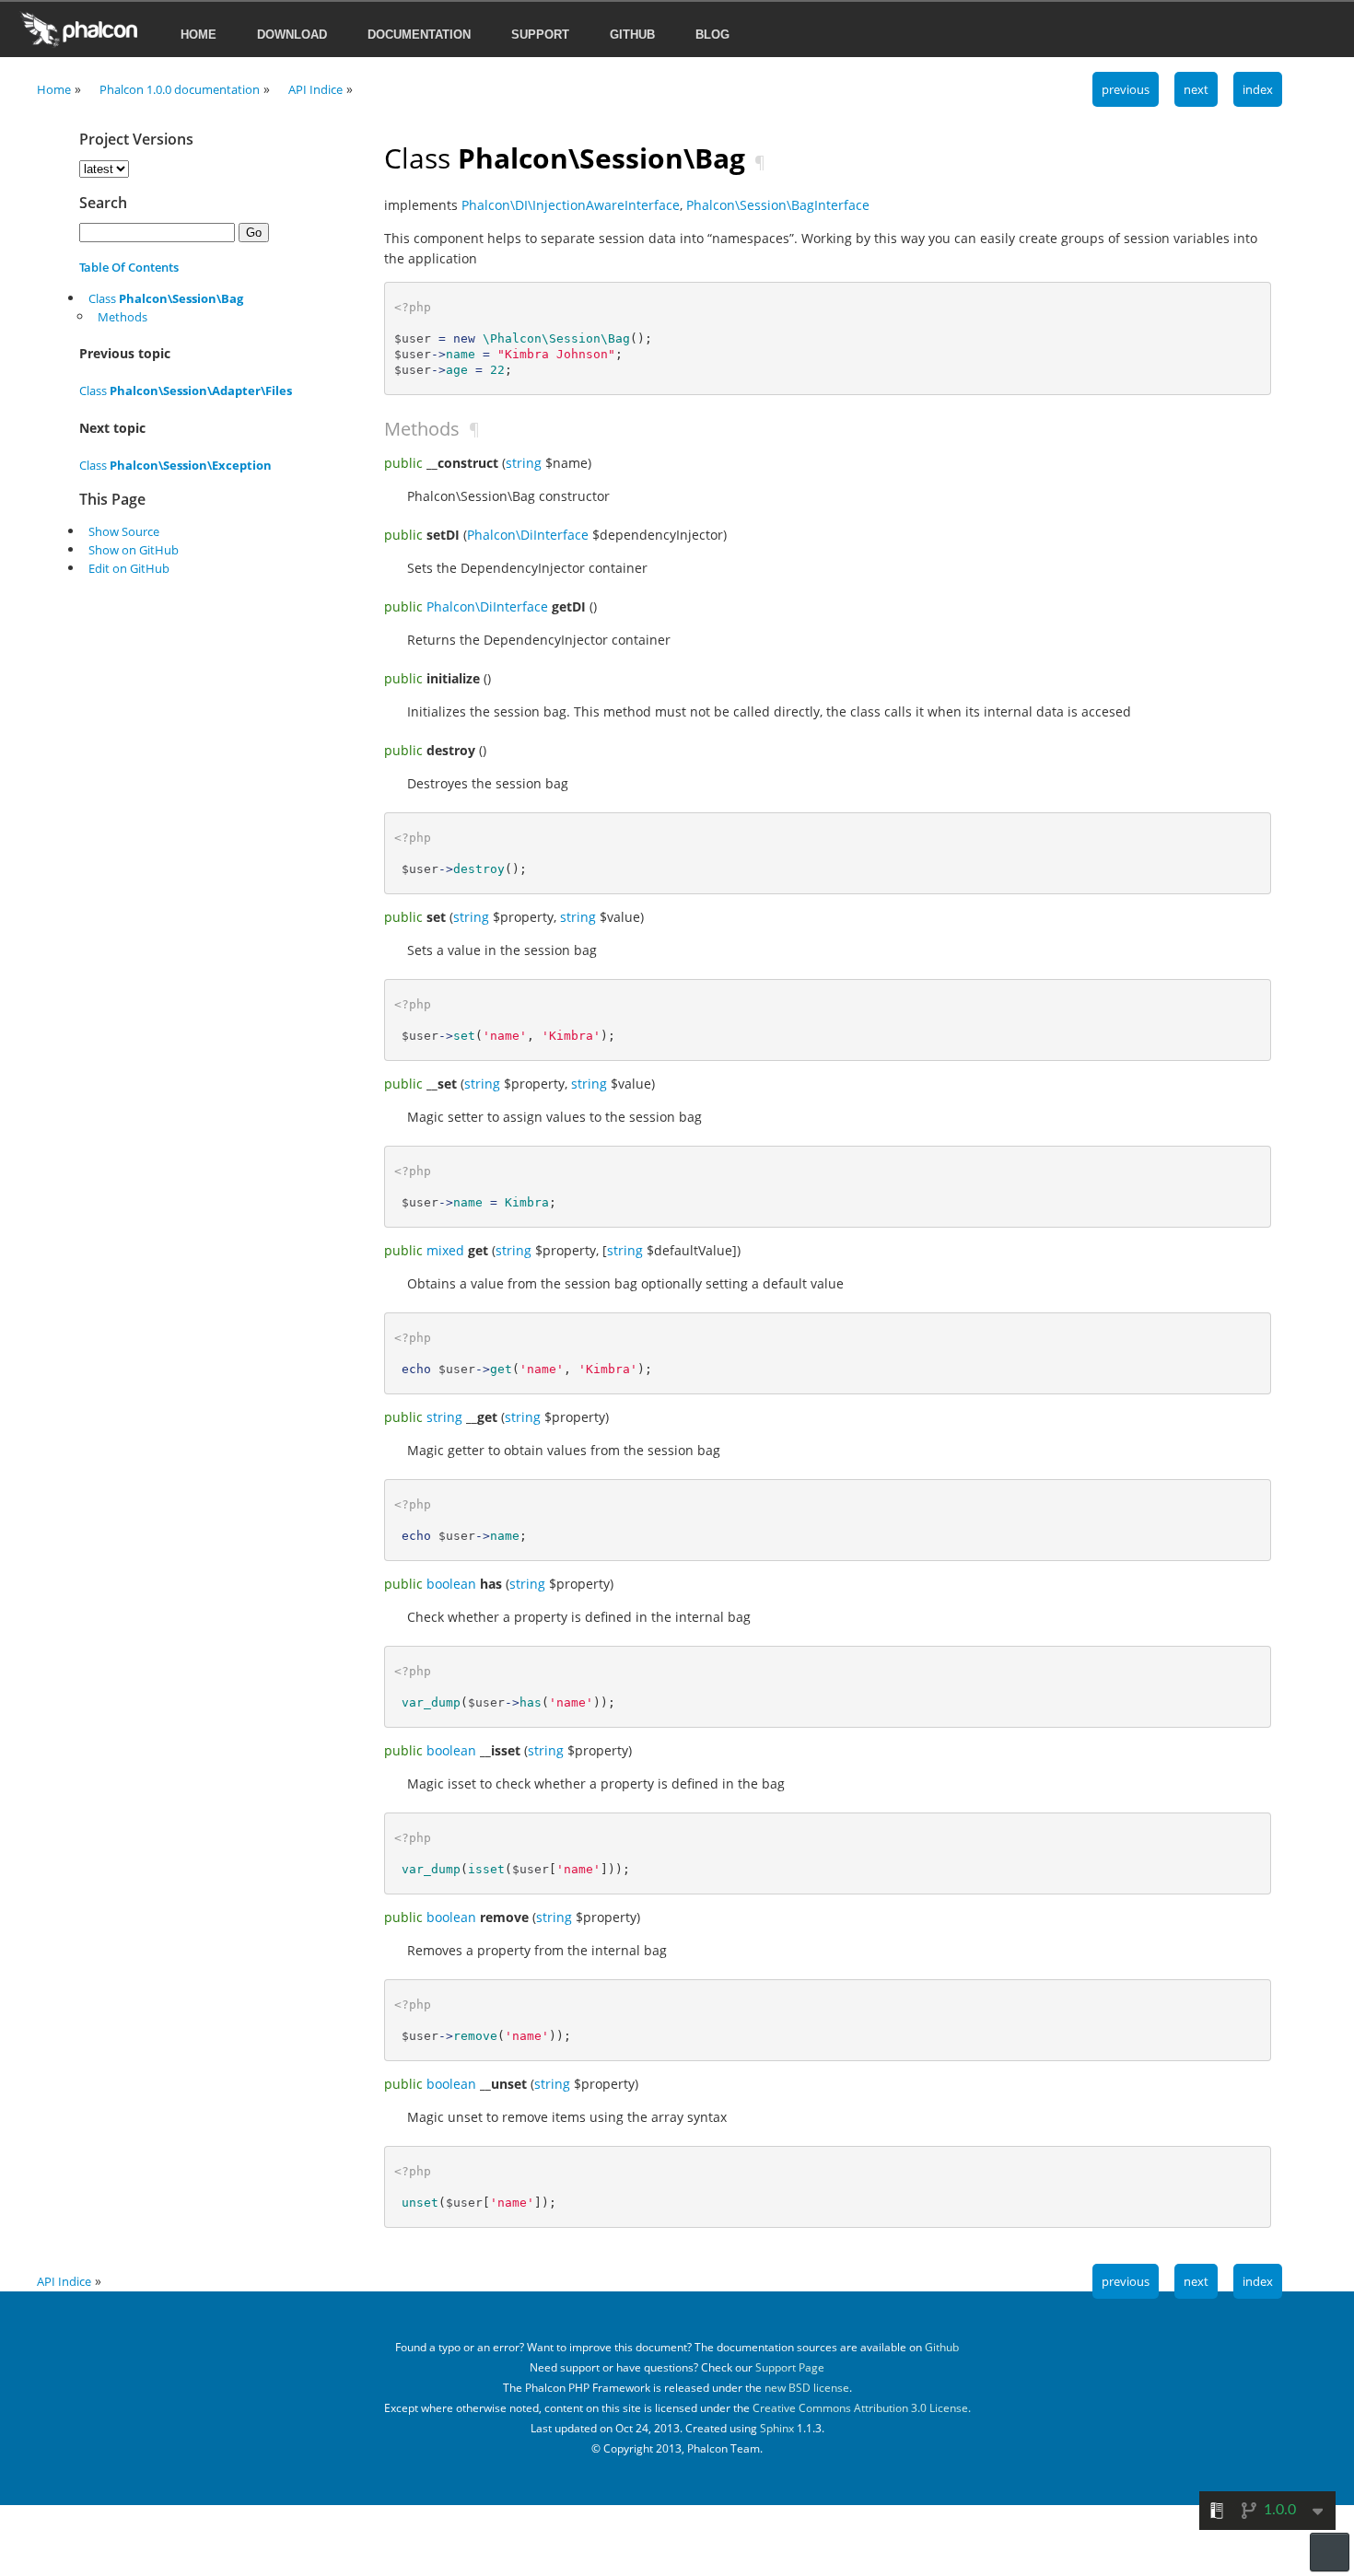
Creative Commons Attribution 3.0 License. (862, 2408)
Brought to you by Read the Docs (1330, 2552)
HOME (198, 35)
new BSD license (807, 2388)
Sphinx (777, 2428)
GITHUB (632, 35)
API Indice (315, 89)
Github (942, 2347)
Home (54, 89)
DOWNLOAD (292, 35)
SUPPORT (540, 35)
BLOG (712, 35)
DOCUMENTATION (419, 35)
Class (166, 298)
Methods (123, 317)
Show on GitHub (134, 550)
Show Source (124, 531)
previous (1126, 89)
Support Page (790, 2367)
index (1258, 89)
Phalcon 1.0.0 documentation (180, 89)
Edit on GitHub (129, 568)
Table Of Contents (129, 267)
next (1196, 89)
